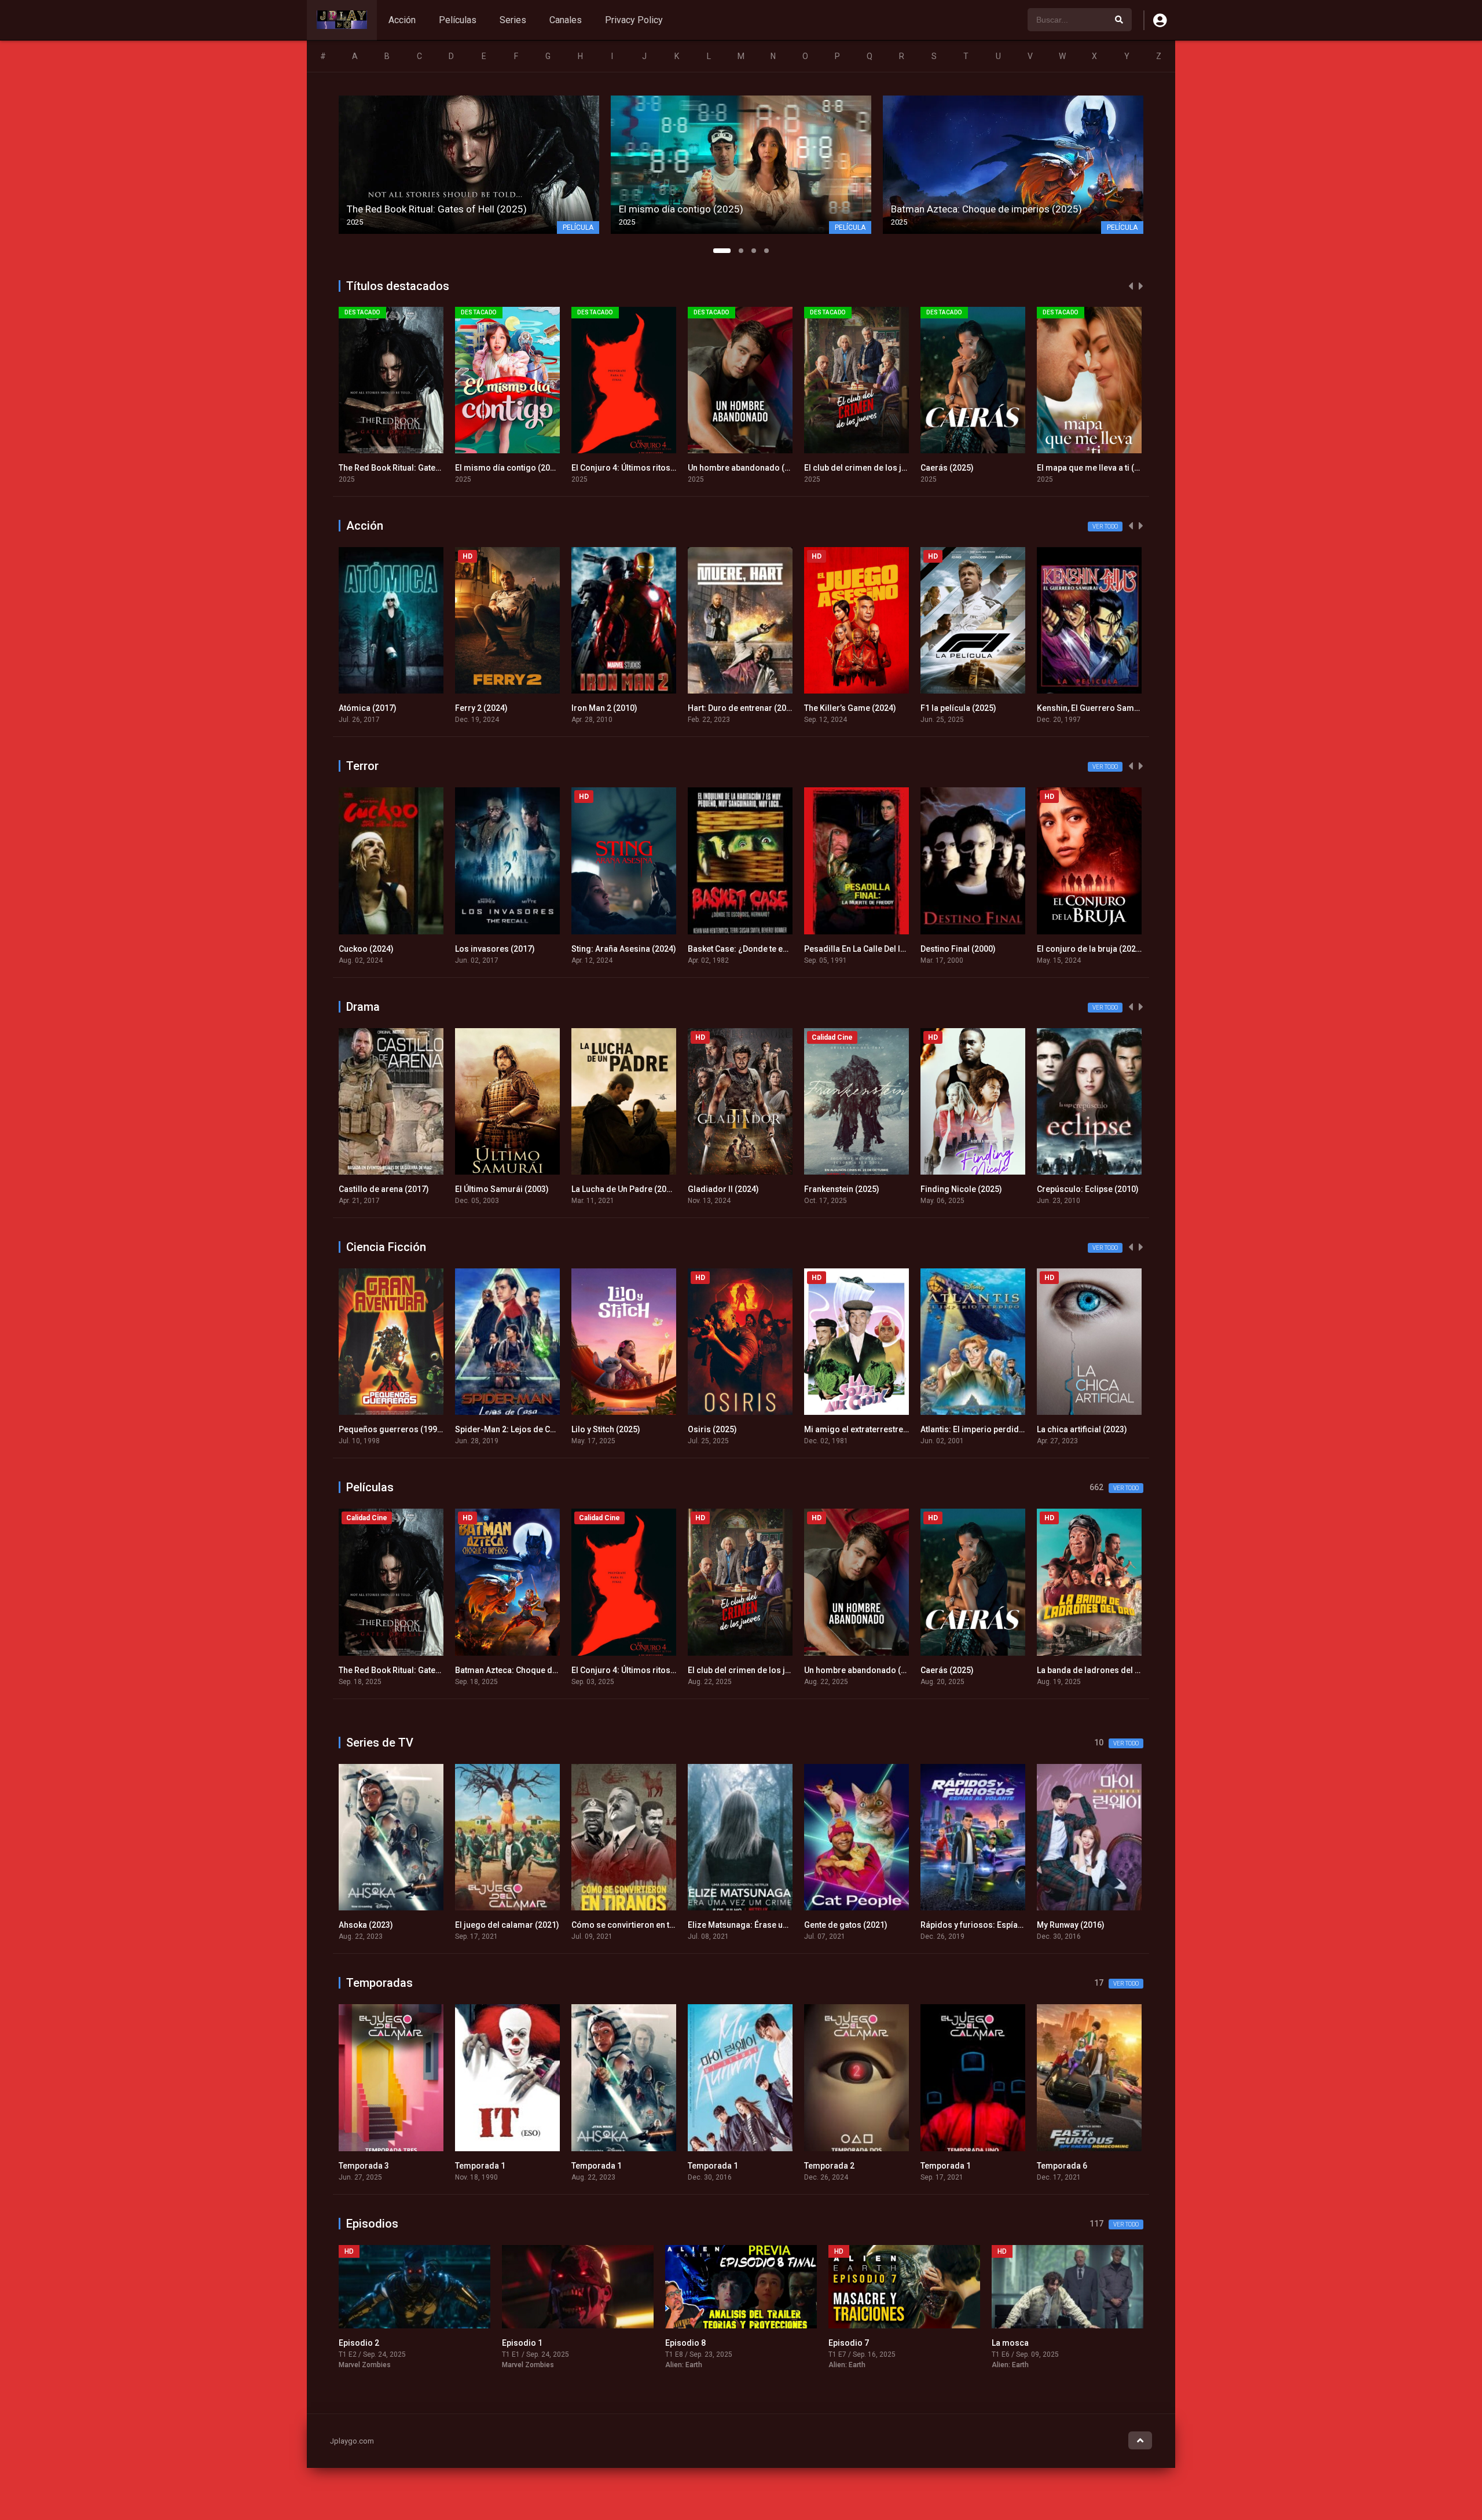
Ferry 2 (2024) (365, 708)
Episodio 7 (685, 2343)
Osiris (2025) (712, 1429)
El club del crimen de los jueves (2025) (761, 468)
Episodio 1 (359, 2343)
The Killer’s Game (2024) (734, 708)
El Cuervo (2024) (1068, 949)
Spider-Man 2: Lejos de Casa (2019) (522, 1429)
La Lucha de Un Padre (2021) (625, 1189)
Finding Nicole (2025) (961, 1189)
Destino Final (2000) (842, 949)
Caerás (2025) (831, 468)
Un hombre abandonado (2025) (630, 468)
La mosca (847, 2343)
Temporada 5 (1062, 2166)
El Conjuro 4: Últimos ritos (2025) (518, 468)
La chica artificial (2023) (1082, 1429)
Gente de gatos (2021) (729, 1925)
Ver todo (1105, 527)
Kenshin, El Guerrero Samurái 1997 (987, 708)
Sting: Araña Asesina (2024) (507, 949)
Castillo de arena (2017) (384, 1189)
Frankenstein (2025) (842, 1189)
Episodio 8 (522, 2343)
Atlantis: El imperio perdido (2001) (985, 1429)
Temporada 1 (364, 2166)
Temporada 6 (946, 2166)
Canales (566, 20)
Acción (402, 20)
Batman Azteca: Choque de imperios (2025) (421, 1670)
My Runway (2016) (954, 1925)
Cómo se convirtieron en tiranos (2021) (529, 1925)
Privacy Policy (634, 20)
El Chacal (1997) (1067, 708)
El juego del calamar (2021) (391, 1925)
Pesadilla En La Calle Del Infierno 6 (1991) (766, 949)
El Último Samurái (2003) (502, 1189)
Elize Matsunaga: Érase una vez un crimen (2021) (664, 1925)
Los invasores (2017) (379, 949)
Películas (458, 20)
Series (513, 20)
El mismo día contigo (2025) (392, 468)
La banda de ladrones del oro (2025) (1106, 468)
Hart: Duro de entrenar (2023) (627, 708)
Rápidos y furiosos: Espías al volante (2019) (887, 1925)
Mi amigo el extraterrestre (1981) (867, 1429)
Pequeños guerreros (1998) (392, 1429)
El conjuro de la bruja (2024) (974, 949)
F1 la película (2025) (842, 708)
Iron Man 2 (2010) (488, 708)
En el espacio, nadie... (1033, 2343)
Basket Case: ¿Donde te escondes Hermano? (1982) (670, 949)
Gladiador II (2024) (723, 1189)
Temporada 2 (713, 2166)
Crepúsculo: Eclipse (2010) (1088, 1189)
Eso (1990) (1057, 1925)
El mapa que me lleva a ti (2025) (980, 468)
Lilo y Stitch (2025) (606, 1429)
